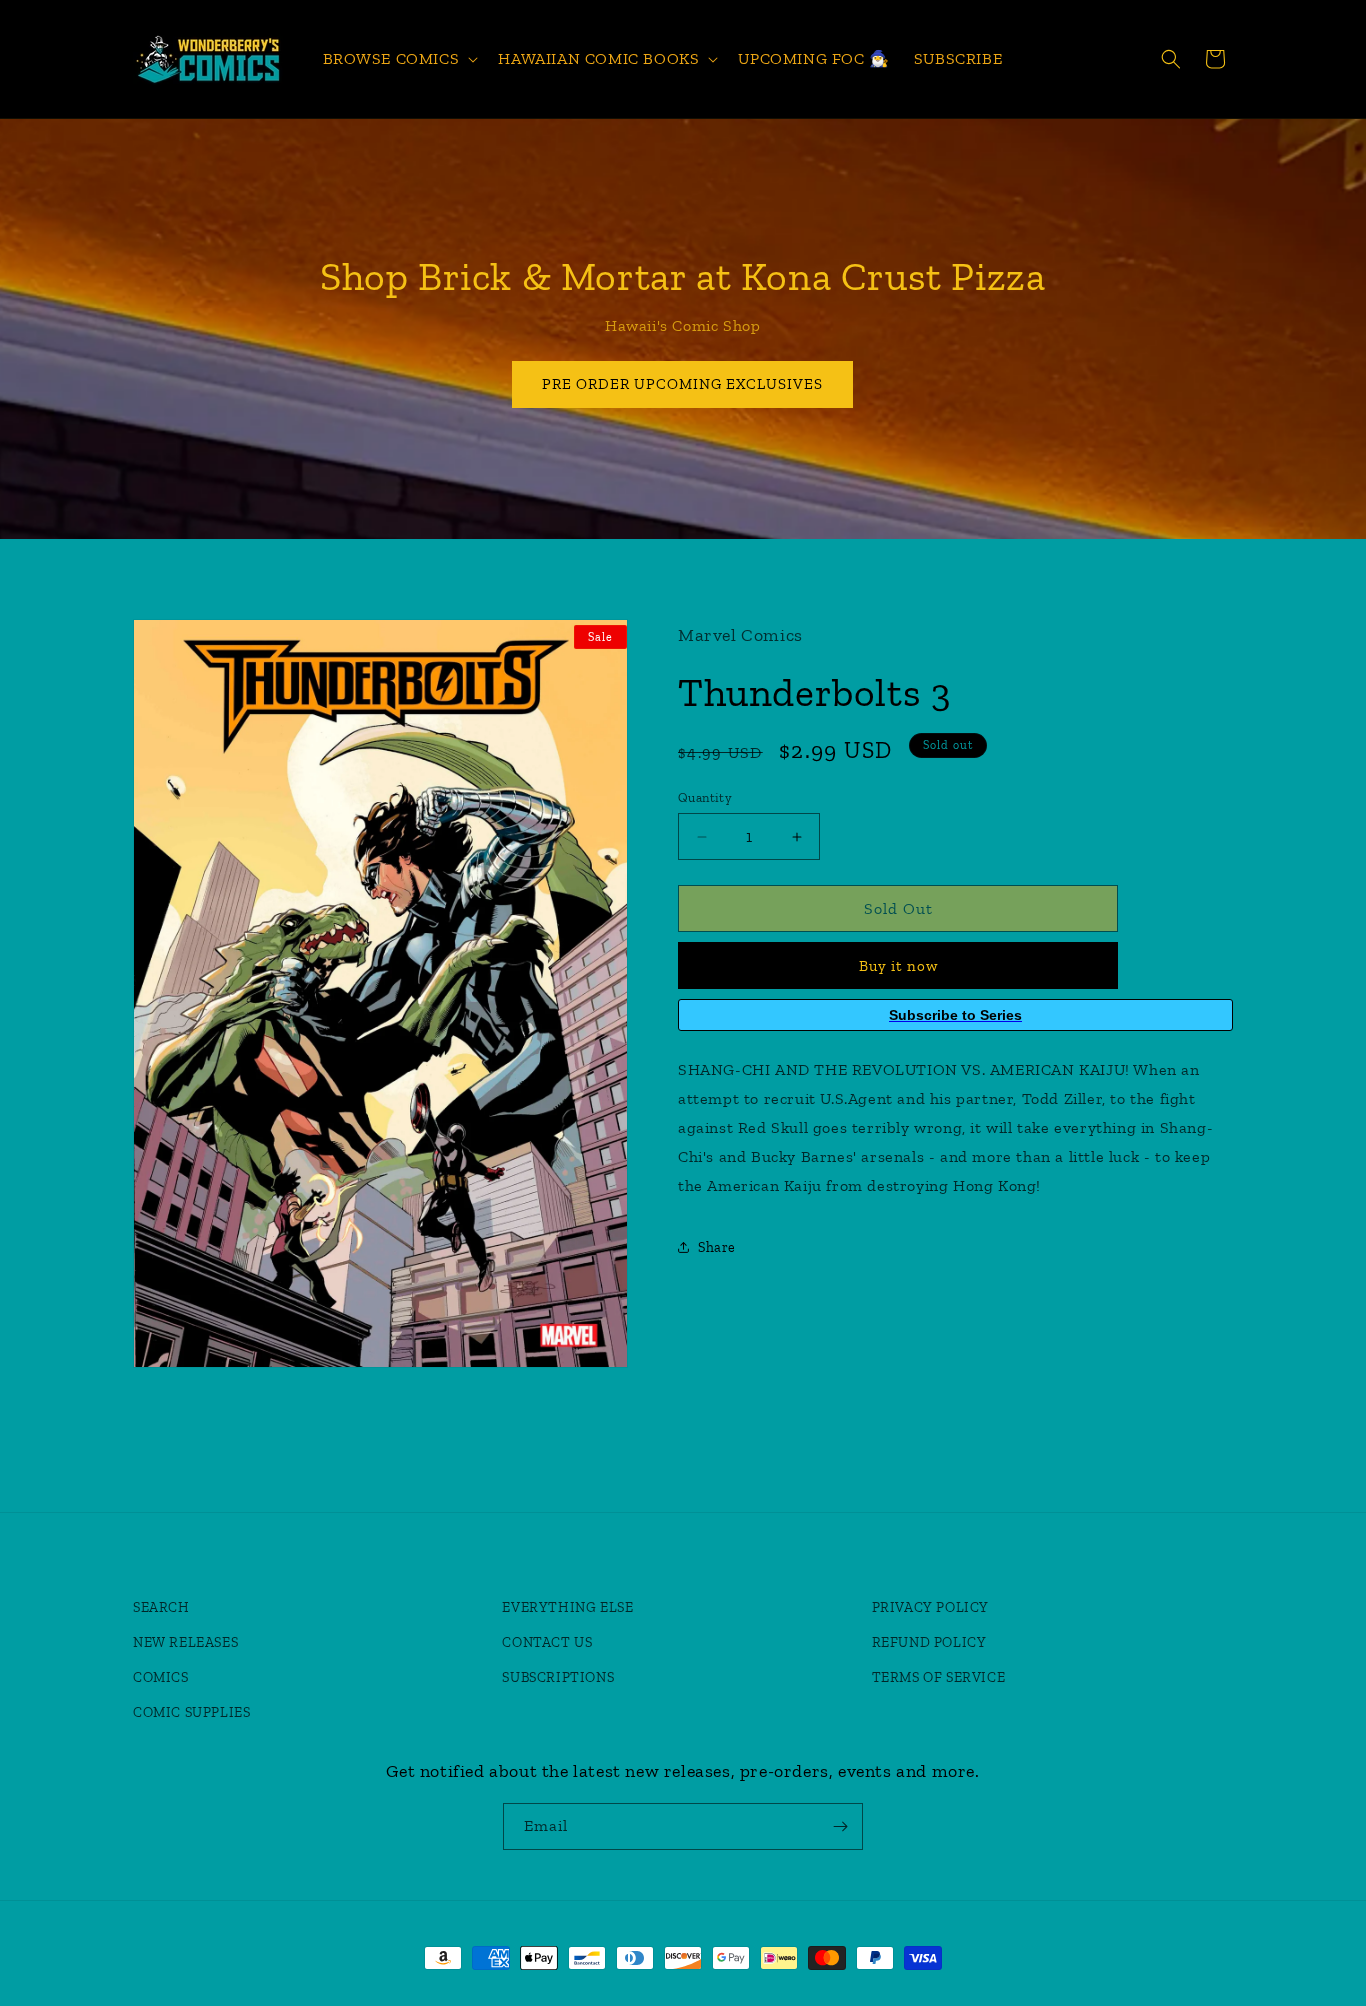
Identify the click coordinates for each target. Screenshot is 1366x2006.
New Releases (185, 1641)
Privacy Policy (930, 1606)
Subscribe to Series (955, 1015)
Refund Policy (929, 1641)
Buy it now (898, 966)
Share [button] (717, 1247)
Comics (161, 1676)
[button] (399, 59)
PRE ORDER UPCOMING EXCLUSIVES (683, 384)
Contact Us (547, 1641)
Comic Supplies (191, 1711)
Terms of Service (939, 1676)
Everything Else (567, 1606)
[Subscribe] (840, 1826)
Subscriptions (558, 1676)
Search (161, 1606)
